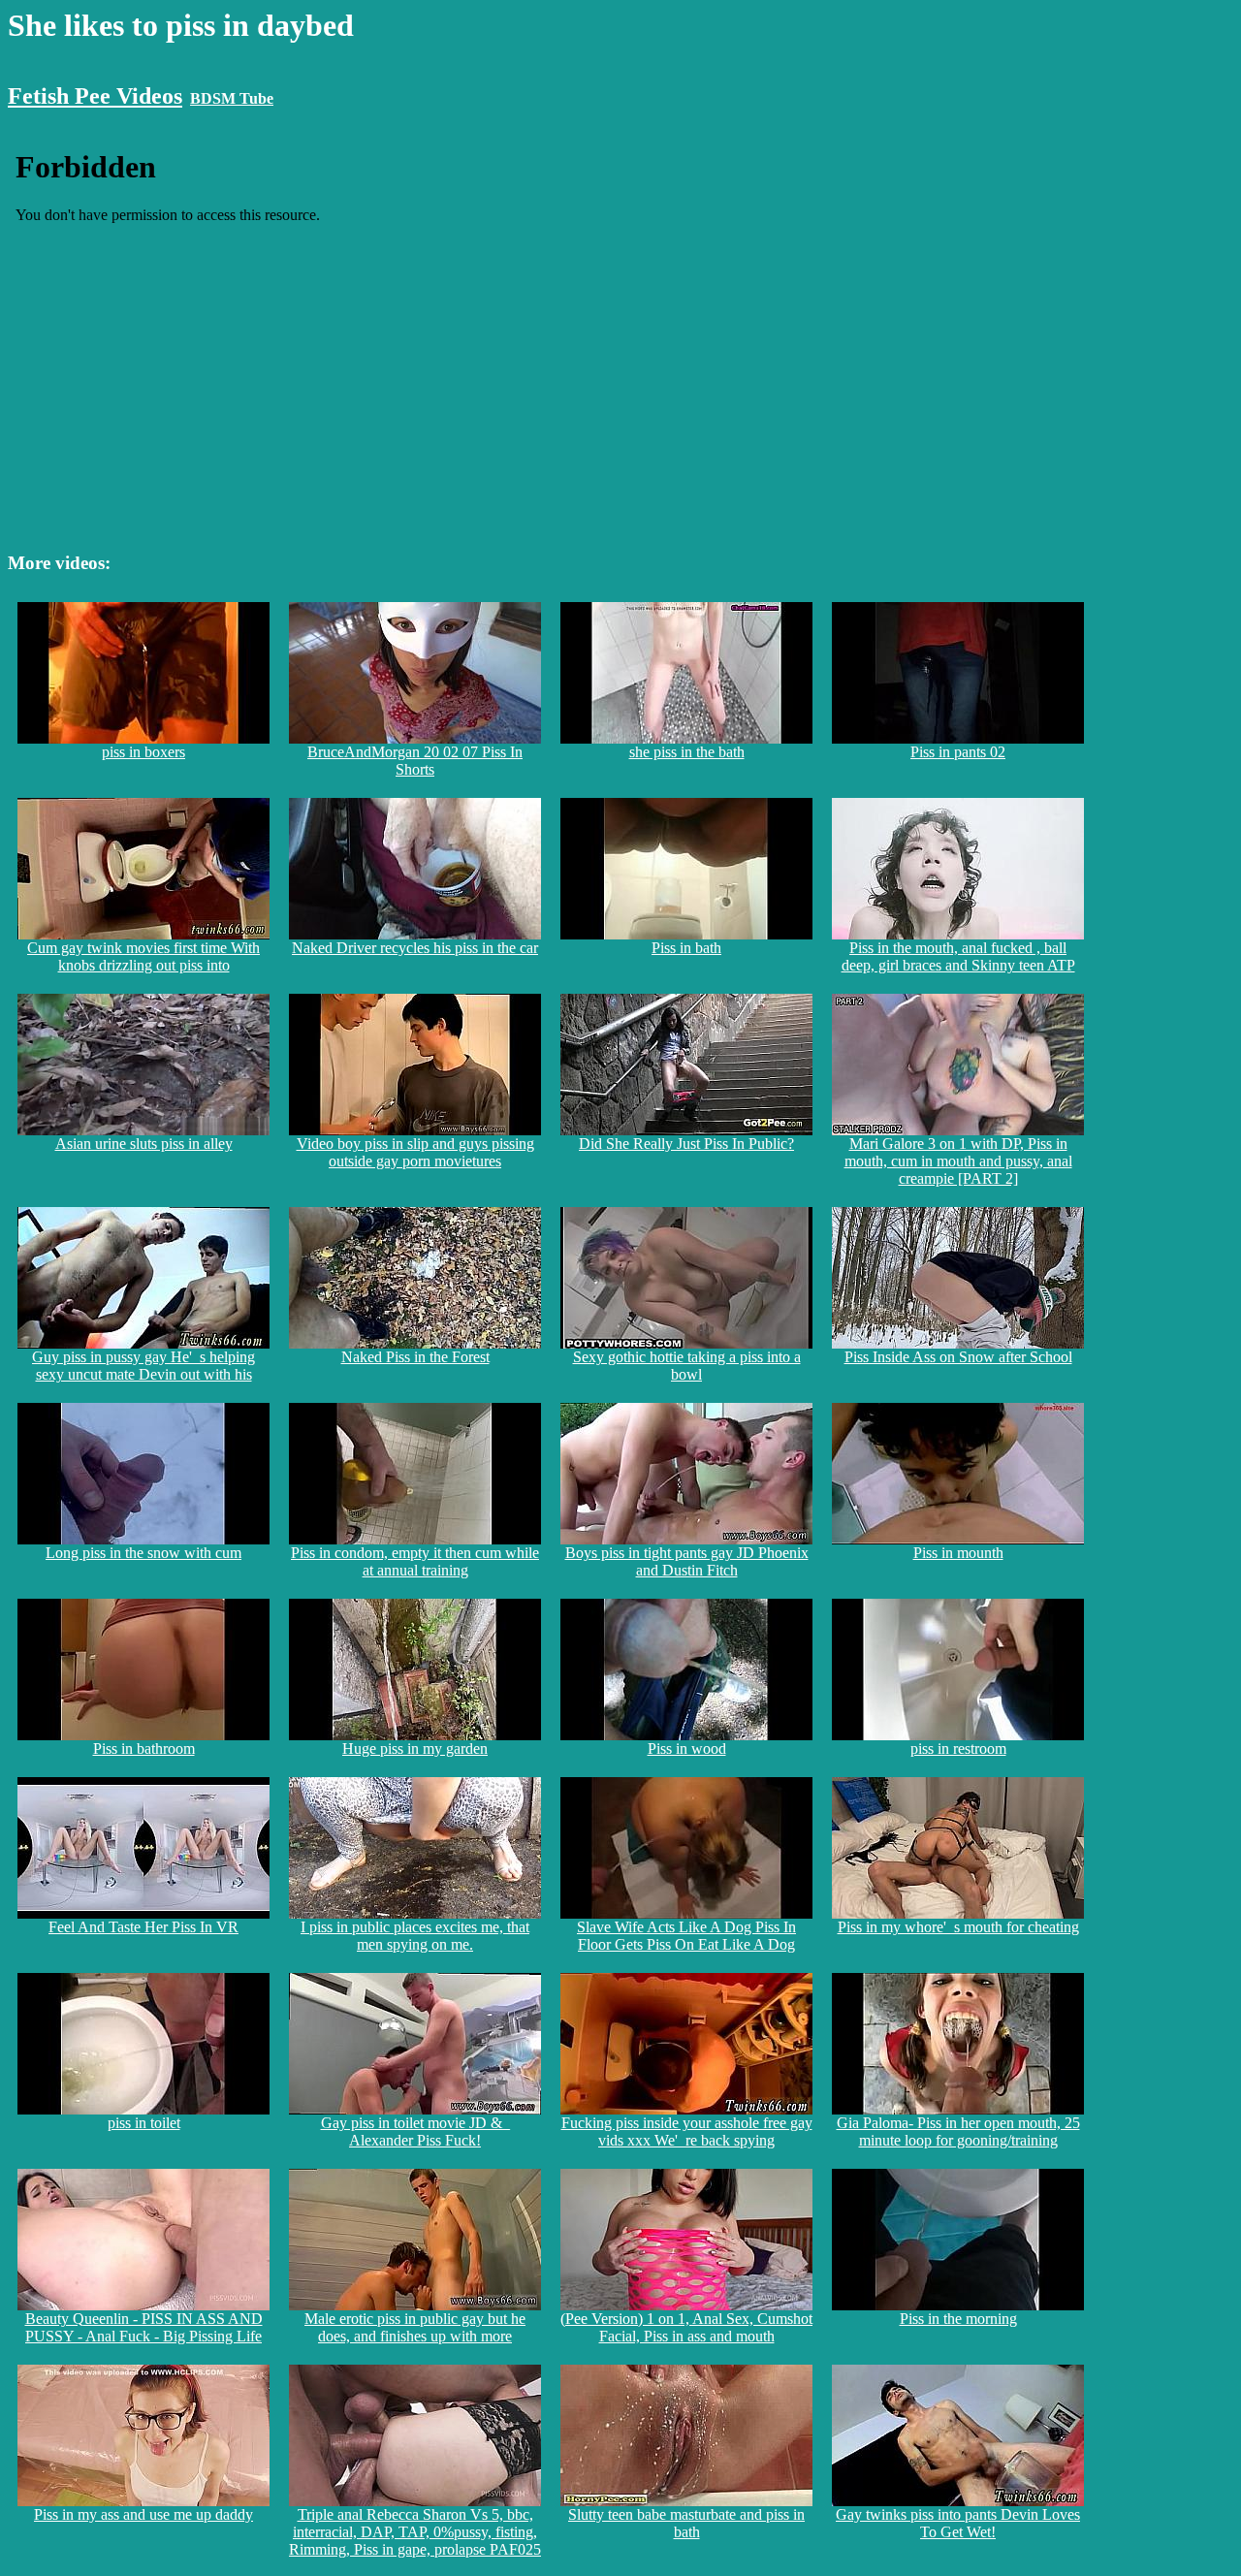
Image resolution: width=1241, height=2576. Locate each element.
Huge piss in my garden (415, 1749)
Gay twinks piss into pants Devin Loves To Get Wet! (958, 2523)
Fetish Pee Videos (95, 96)
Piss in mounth (958, 1553)
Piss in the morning (958, 2319)
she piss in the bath (687, 752)
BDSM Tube (232, 98)
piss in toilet (144, 2123)
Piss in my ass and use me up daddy (143, 2514)
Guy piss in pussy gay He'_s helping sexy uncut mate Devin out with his (143, 1366)
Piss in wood (687, 1749)
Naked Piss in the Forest (415, 1357)
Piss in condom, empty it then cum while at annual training (415, 1561)
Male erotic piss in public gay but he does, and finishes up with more (415, 2327)
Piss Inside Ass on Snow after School (958, 1357)
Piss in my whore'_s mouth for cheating (958, 1927)
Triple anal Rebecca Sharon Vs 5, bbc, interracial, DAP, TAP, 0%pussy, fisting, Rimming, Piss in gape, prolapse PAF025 (415, 2532)
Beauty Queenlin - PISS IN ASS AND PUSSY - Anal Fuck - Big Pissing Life (144, 2327)
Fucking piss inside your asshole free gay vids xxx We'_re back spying (687, 2131)
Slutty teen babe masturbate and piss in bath (686, 2523)
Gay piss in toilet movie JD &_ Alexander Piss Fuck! (415, 2131)
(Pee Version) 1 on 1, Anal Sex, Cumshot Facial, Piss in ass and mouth (686, 2327)
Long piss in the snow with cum (143, 1553)
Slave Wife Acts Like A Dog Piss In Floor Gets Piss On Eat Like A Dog (686, 1936)
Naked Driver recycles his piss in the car (415, 948)
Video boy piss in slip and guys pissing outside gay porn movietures (415, 1152)
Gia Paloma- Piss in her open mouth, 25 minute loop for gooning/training (958, 2131)
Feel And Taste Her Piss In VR (143, 1927)
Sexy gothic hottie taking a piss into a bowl (687, 1366)
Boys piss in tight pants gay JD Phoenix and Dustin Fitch (687, 1561)
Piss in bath (686, 948)
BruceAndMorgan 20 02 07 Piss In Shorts (415, 761)
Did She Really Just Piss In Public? (686, 1144)
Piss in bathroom (144, 1749)
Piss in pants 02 (958, 752)
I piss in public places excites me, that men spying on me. (415, 1936)
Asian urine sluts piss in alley (144, 1144)
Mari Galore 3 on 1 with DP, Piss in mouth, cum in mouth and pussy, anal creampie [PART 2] (958, 1161)
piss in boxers (143, 752)
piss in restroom (958, 1749)
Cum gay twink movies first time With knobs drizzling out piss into (143, 956)
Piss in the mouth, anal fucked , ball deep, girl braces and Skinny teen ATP (958, 956)
